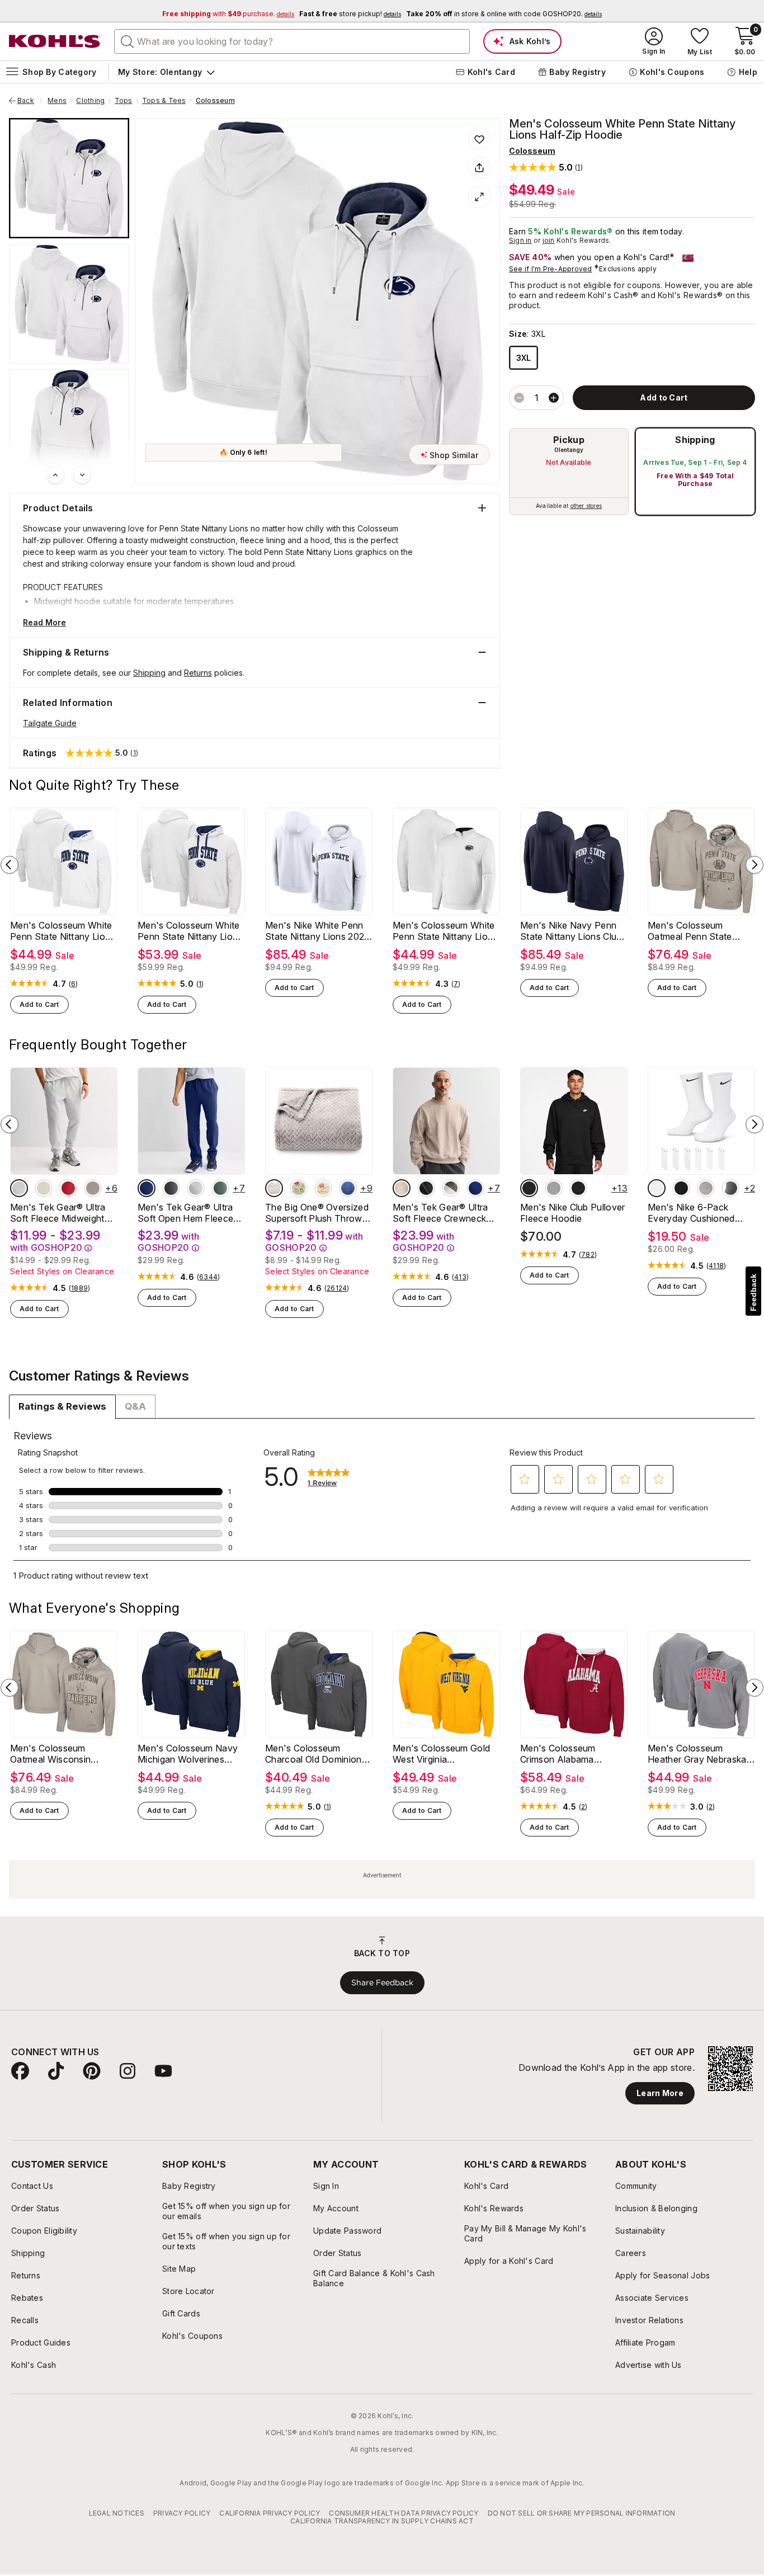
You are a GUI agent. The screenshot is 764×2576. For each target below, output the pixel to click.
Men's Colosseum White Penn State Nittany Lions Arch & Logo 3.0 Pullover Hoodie (63, 931)
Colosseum (215, 101)
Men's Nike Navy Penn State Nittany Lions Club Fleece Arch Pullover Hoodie (571, 931)
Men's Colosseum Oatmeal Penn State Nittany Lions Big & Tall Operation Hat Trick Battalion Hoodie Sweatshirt (696, 931)
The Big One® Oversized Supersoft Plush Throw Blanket (317, 1213)
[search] (128, 41)
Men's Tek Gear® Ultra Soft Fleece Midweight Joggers (58, 1213)
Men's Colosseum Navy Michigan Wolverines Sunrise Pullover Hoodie (188, 1754)
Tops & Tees (164, 101)
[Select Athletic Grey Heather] (19, 1188)
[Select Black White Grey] (706, 1188)
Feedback (753, 1292)
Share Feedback (382, 1982)
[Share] (479, 168)
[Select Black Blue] (578, 1188)
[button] (546, 167)
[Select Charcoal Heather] (171, 1188)
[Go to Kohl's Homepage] (55, 41)
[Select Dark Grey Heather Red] (554, 1188)
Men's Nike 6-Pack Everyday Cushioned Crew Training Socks (691, 1213)
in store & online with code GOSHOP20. (504, 14)
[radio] (569, 472)
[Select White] (657, 1188)
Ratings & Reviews (62, 1406)
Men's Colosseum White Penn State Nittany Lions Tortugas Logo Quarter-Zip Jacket (445, 931)
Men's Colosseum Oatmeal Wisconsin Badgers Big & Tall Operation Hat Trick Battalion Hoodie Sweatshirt (51, 1754)
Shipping (695, 440)
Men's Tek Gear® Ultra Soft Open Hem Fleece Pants (185, 1213)
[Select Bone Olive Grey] (451, 1188)
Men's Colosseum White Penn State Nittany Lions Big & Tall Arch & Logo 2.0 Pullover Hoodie (190, 931)
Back (30, 101)
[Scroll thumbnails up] (55, 475)
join (549, 240)
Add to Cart (39, 1004)
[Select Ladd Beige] (44, 1188)
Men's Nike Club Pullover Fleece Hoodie (573, 1213)
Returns (198, 673)
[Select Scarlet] (68, 1188)
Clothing (90, 101)
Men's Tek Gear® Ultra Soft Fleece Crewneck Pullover (440, 1213)
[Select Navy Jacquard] (348, 1188)
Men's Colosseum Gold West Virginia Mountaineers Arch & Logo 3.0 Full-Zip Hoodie (445, 1754)
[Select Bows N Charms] (323, 1188)
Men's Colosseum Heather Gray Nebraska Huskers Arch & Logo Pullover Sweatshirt (697, 1754)
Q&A (135, 1406)
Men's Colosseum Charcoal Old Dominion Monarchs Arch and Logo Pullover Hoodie (313, 1754)
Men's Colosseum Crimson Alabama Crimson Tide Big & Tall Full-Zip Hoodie (568, 1754)
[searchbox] (292, 41)
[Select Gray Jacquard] (274, 1188)
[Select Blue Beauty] (147, 1188)
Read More (44, 622)
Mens (57, 101)
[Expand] (479, 197)
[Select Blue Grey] (475, 1188)
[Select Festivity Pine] (220, 1188)
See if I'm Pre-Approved (551, 269)
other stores (586, 506)
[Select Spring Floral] (299, 1188)
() (74, 984)
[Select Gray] (730, 1188)
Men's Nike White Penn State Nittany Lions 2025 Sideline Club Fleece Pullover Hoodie (317, 931)
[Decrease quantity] (519, 398)
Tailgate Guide (50, 723)
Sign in (520, 240)
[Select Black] (529, 1188)
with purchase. (228, 14)
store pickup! (350, 14)
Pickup (569, 440)
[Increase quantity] (554, 398)
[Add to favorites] (479, 139)
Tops (124, 101)
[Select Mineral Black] (426, 1188)
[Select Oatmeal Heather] (93, 1188)
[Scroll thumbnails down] (82, 475)
